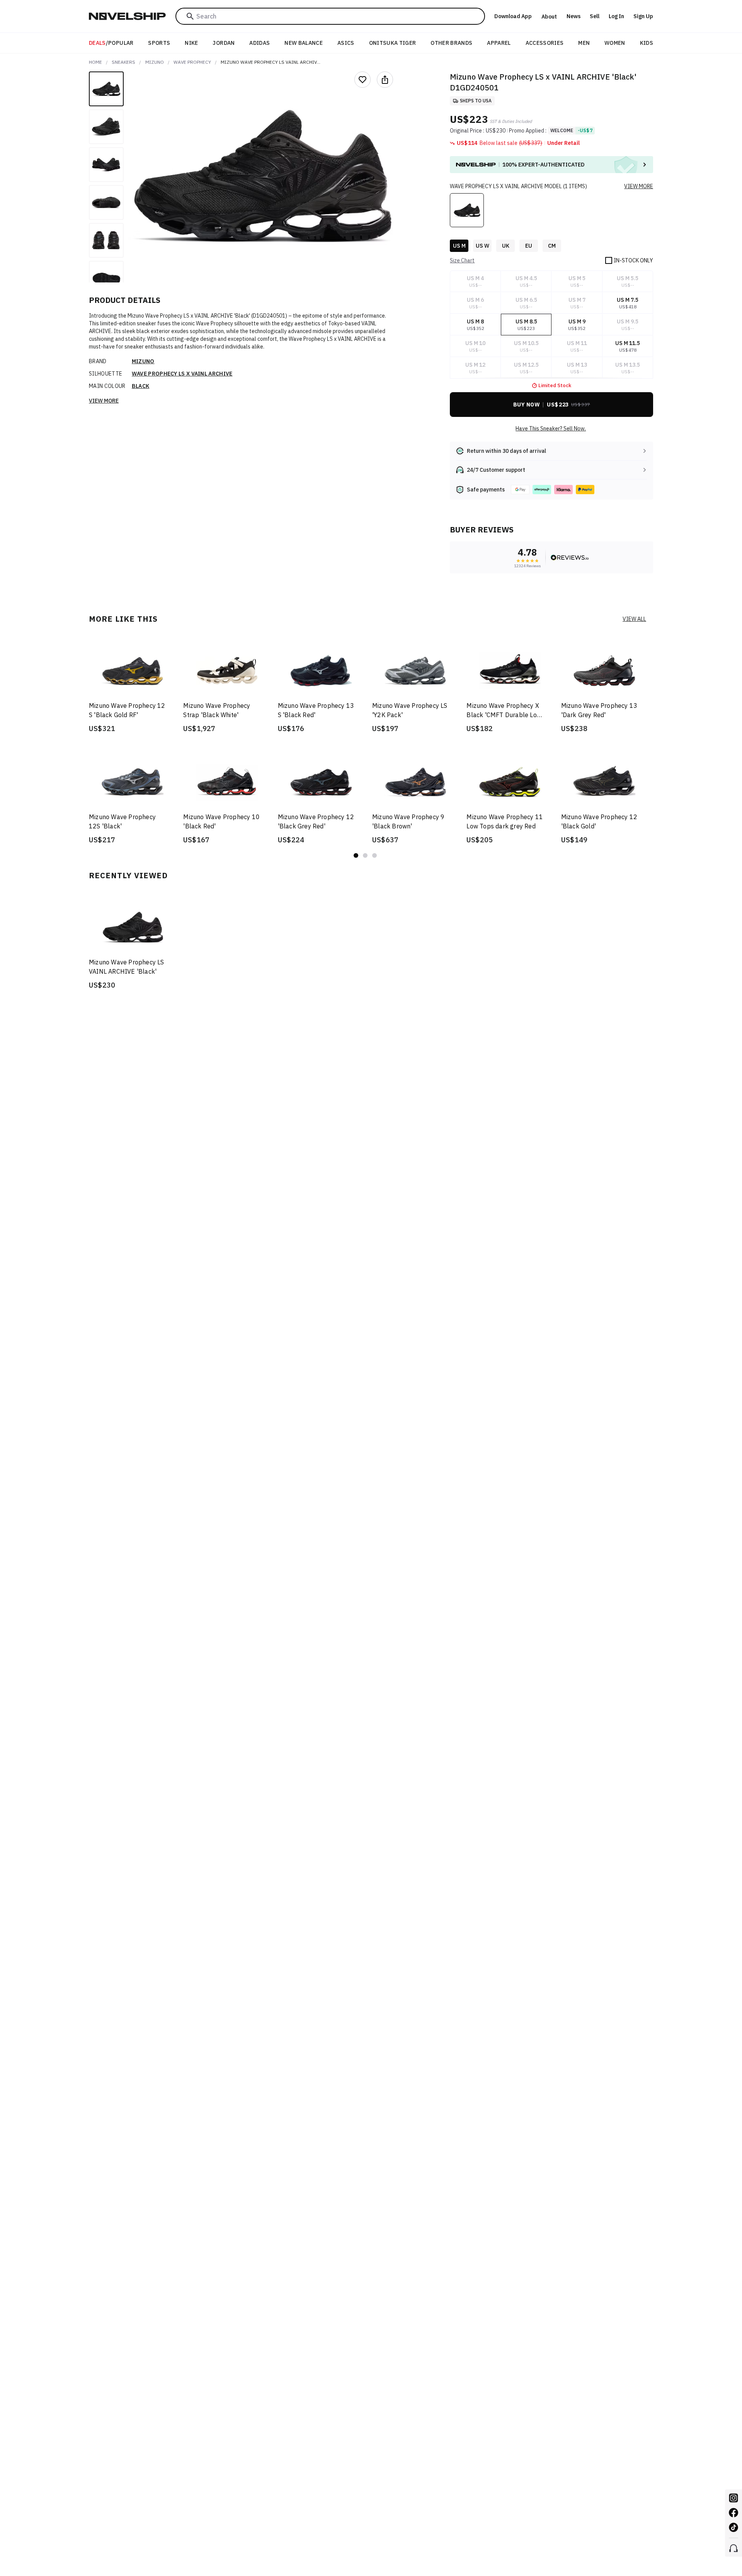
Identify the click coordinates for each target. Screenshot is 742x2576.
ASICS (346, 43)
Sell (595, 16)
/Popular (111, 43)
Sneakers (123, 62)
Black (141, 386)
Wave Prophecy (192, 62)
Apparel (499, 43)
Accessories (545, 43)
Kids (647, 43)
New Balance (304, 43)
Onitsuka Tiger (393, 43)
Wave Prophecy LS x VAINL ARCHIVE (182, 374)
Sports (159, 43)
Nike (191, 43)
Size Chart (462, 260)
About (549, 17)
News (574, 16)
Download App (513, 16)
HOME (95, 62)
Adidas (260, 43)
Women (615, 43)
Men (584, 43)
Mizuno (155, 62)
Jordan (224, 43)
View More (104, 401)
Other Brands (451, 43)
